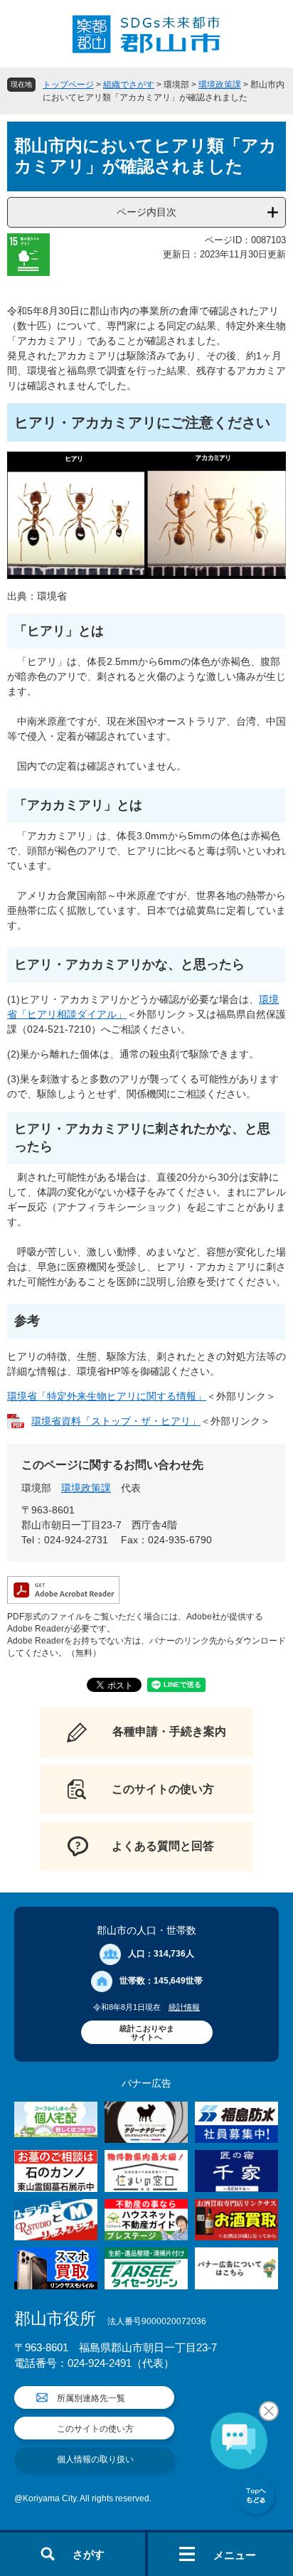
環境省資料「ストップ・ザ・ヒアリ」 (116, 1421)
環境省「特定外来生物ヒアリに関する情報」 (107, 1396)
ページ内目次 (146, 212)
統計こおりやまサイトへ (147, 2033)
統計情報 (184, 2007)
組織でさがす (129, 85)
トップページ (68, 85)
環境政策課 (220, 85)
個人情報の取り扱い (95, 2459)
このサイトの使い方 (95, 2429)
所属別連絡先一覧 (91, 2398)
